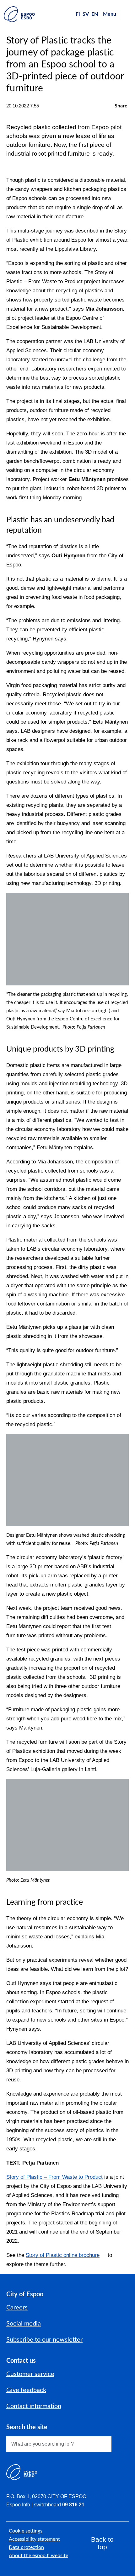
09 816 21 (73, 2505)
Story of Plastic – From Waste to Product (54, 2177)
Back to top (102, 2543)
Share (121, 106)
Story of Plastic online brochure (63, 2255)
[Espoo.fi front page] (19, 14)
